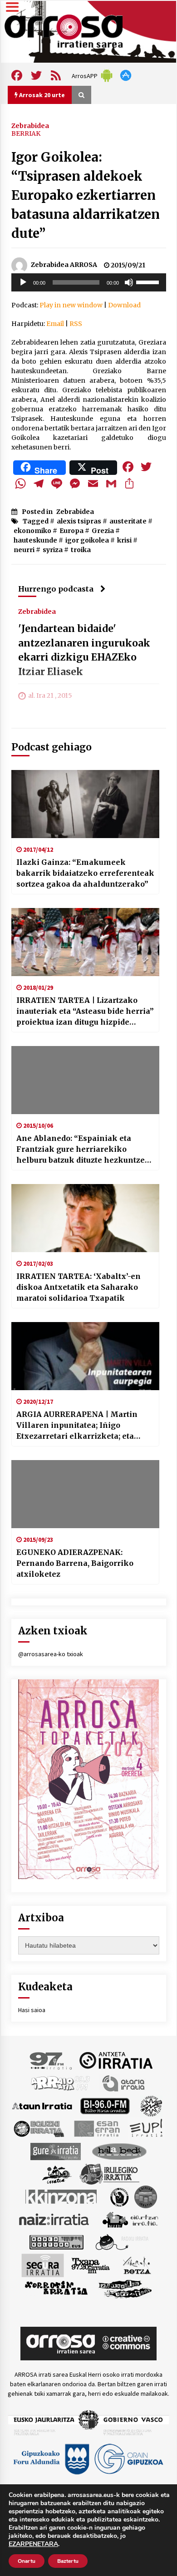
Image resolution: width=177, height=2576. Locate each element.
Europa (71, 531)
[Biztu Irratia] (151, 2105)
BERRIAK (26, 133)
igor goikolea (87, 540)
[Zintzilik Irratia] (125, 2288)
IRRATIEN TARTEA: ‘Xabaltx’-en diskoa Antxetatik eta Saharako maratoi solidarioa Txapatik (79, 1287)
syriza (53, 550)
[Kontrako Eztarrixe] (119, 2196)
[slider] (149, 281)
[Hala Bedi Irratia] (119, 2151)
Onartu (27, 2561)
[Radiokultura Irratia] (56, 2241)
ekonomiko (32, 531)
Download (124, 305)
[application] (89, 282)
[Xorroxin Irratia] (56, 2288)
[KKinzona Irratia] (62, 2196)
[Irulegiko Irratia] (109, 2173)
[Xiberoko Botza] (136, 2265)
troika (81, 550)
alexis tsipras (79, 521)
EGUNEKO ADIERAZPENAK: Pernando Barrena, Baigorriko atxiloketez (75, 1563)
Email (55, 324)
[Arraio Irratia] (61, 2083)
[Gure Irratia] (55, 2151)
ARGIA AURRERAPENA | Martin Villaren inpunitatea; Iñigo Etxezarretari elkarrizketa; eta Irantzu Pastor (77, 1426)
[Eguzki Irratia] (38, 2128)
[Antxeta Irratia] (116, 2060)
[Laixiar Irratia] (146, 2196)
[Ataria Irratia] (124, 2083)
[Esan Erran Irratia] (96, 2128)
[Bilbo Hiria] (105, 2105)
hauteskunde (35, 540)
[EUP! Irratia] (147, 2128)
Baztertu (68, 2561)
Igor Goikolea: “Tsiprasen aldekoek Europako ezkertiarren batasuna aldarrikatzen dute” (86, 195)
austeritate (128, 521)
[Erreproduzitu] (23, 282)
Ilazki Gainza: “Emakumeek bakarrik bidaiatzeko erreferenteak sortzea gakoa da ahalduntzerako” (85, 873)
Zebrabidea (30, 125)
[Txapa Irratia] (91, 2265)
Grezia (103, 531)
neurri (24, 550)
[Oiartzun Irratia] (130, 2219)
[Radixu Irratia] (121, 2241)
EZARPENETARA (33, 2544)
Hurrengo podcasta (56, 589)
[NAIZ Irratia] (54, 2219)
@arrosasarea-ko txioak (51, 1654)
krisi (124, 540)
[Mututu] (129, 282)
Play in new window (71, 305)
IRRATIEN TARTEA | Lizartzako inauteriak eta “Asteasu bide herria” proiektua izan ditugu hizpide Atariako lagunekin (85, 1012)
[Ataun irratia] (42, 2105)
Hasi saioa (32, 2010)
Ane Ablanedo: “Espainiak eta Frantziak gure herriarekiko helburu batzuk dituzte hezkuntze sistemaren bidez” (81, 1150)
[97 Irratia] (51, 2060)
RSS (76, 324)
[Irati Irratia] (57, 2173)
